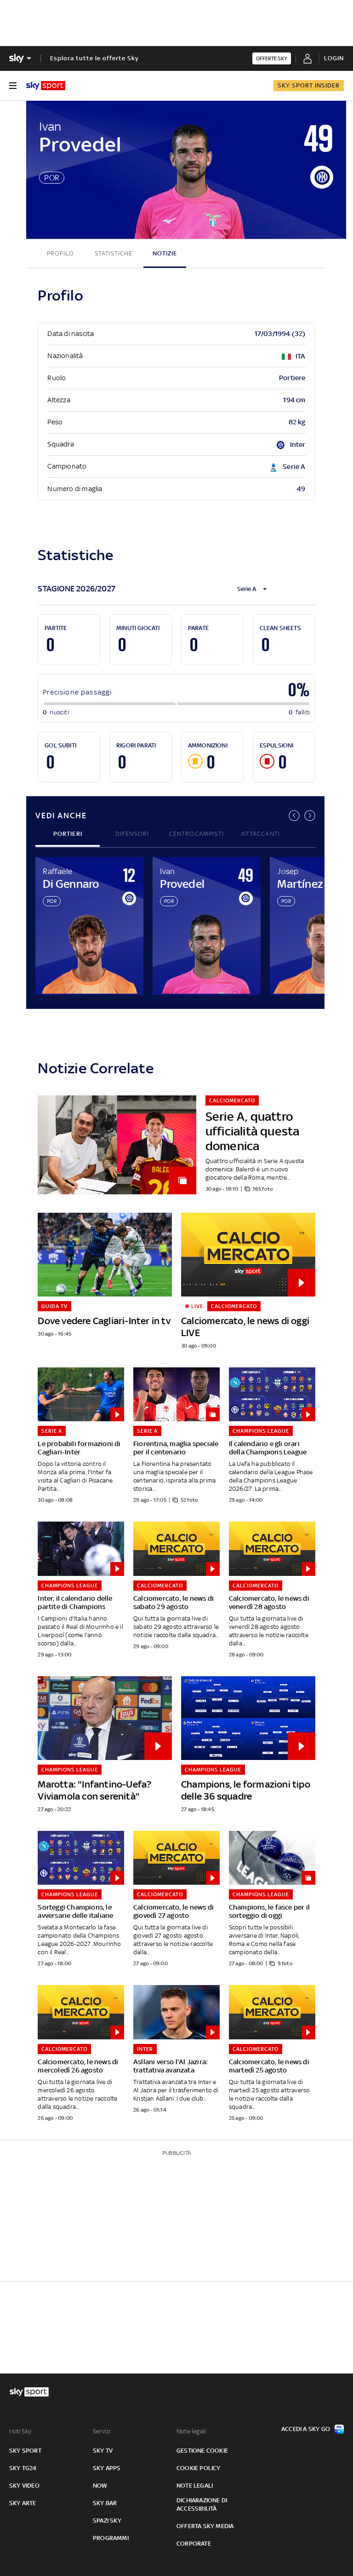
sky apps (107, 2468)
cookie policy (199, 2468)
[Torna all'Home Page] (46, 86)
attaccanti (261, 834)
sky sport (25, 2451)
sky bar (105, 2503)
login (334, 58)
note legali (195, 2486)
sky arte (23, 2503)
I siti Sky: (21, 2431)
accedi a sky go (306, 2429)
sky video (24, 2486)
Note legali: (192, 2431)
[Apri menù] (13, 86)
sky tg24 (23, 2468)
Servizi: (102, 2431)
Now (100, 2486)
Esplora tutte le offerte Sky (94, 58)
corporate (194, 2544)
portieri (68, 834)
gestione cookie (202, 2451)
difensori (132, 834)
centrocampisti (196, 834)
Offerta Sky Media (205, 2526)
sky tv (103, 2451)
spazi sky (107, 2521)
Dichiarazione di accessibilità (202, 2504)
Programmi (111, 2538)
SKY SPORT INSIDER (309, 85)
